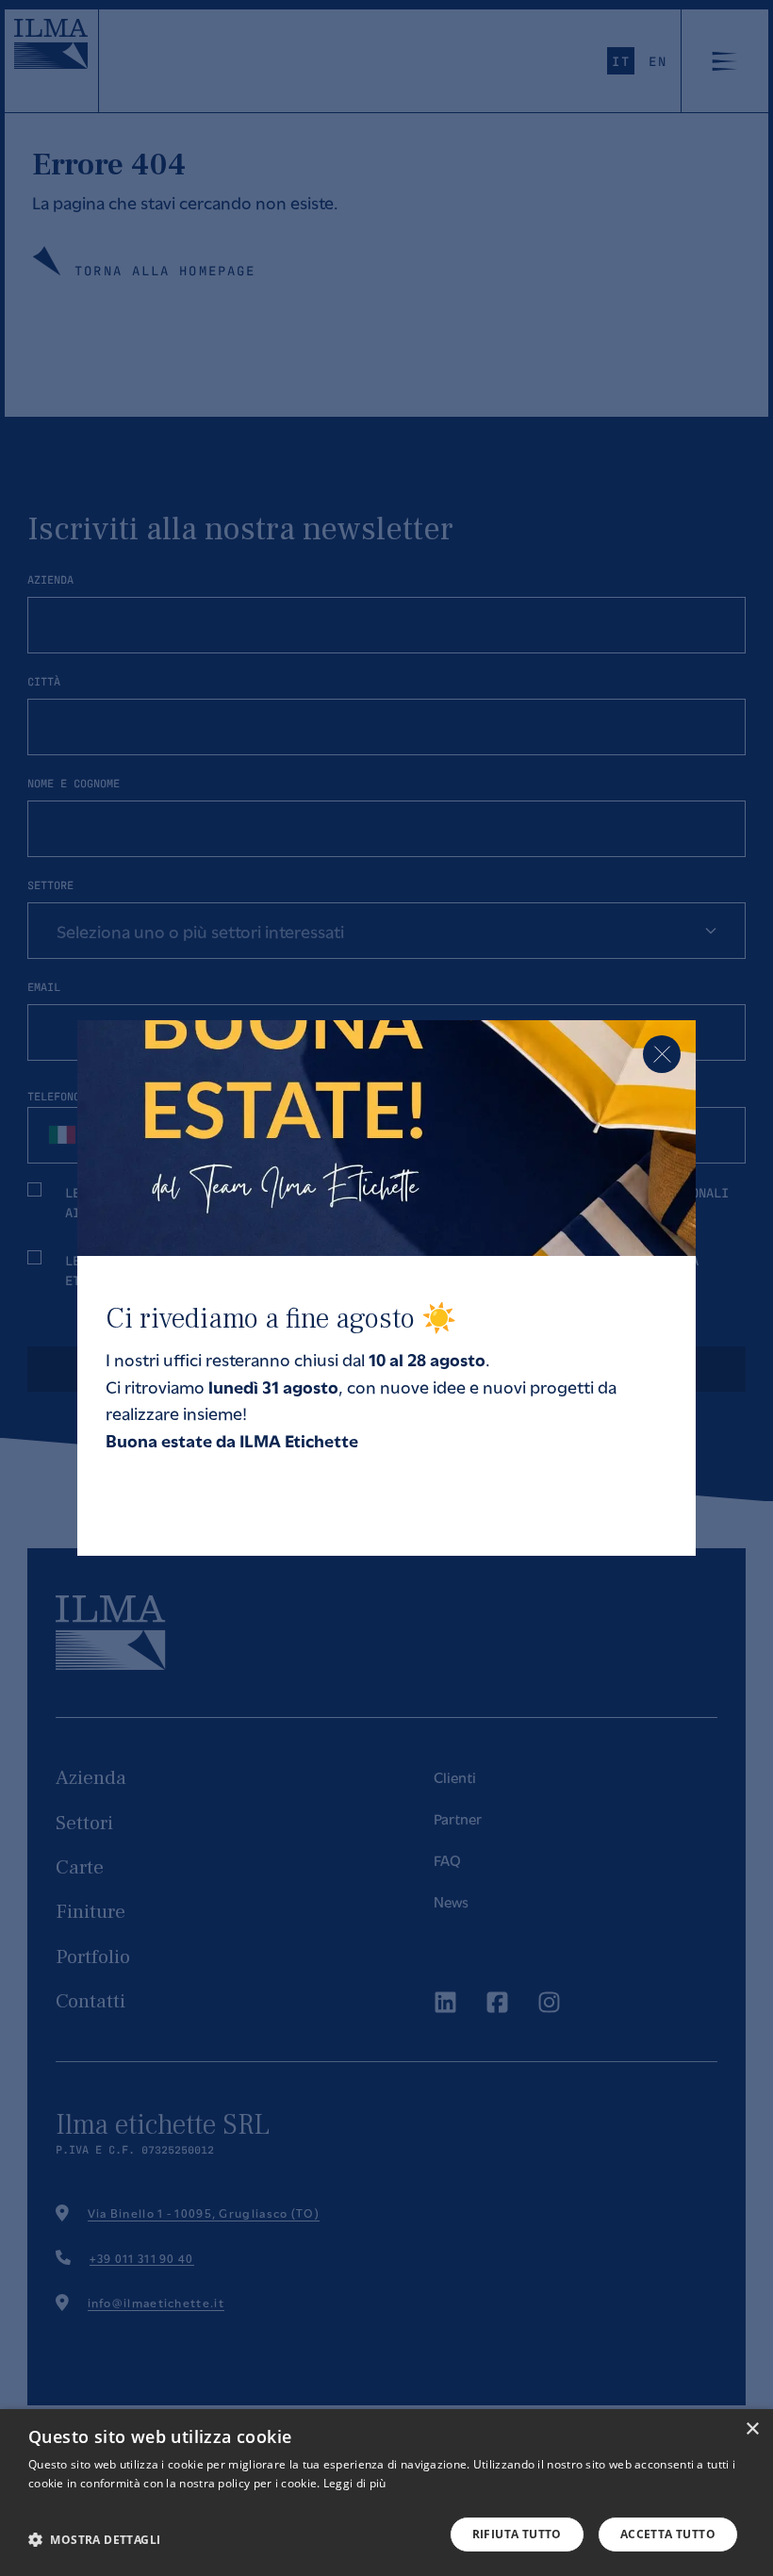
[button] (94, 2539)
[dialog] (386, 2493)
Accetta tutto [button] (668, 2534)
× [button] (752, 2429)
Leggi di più (355, 2483)
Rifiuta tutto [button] (517, 2534)
